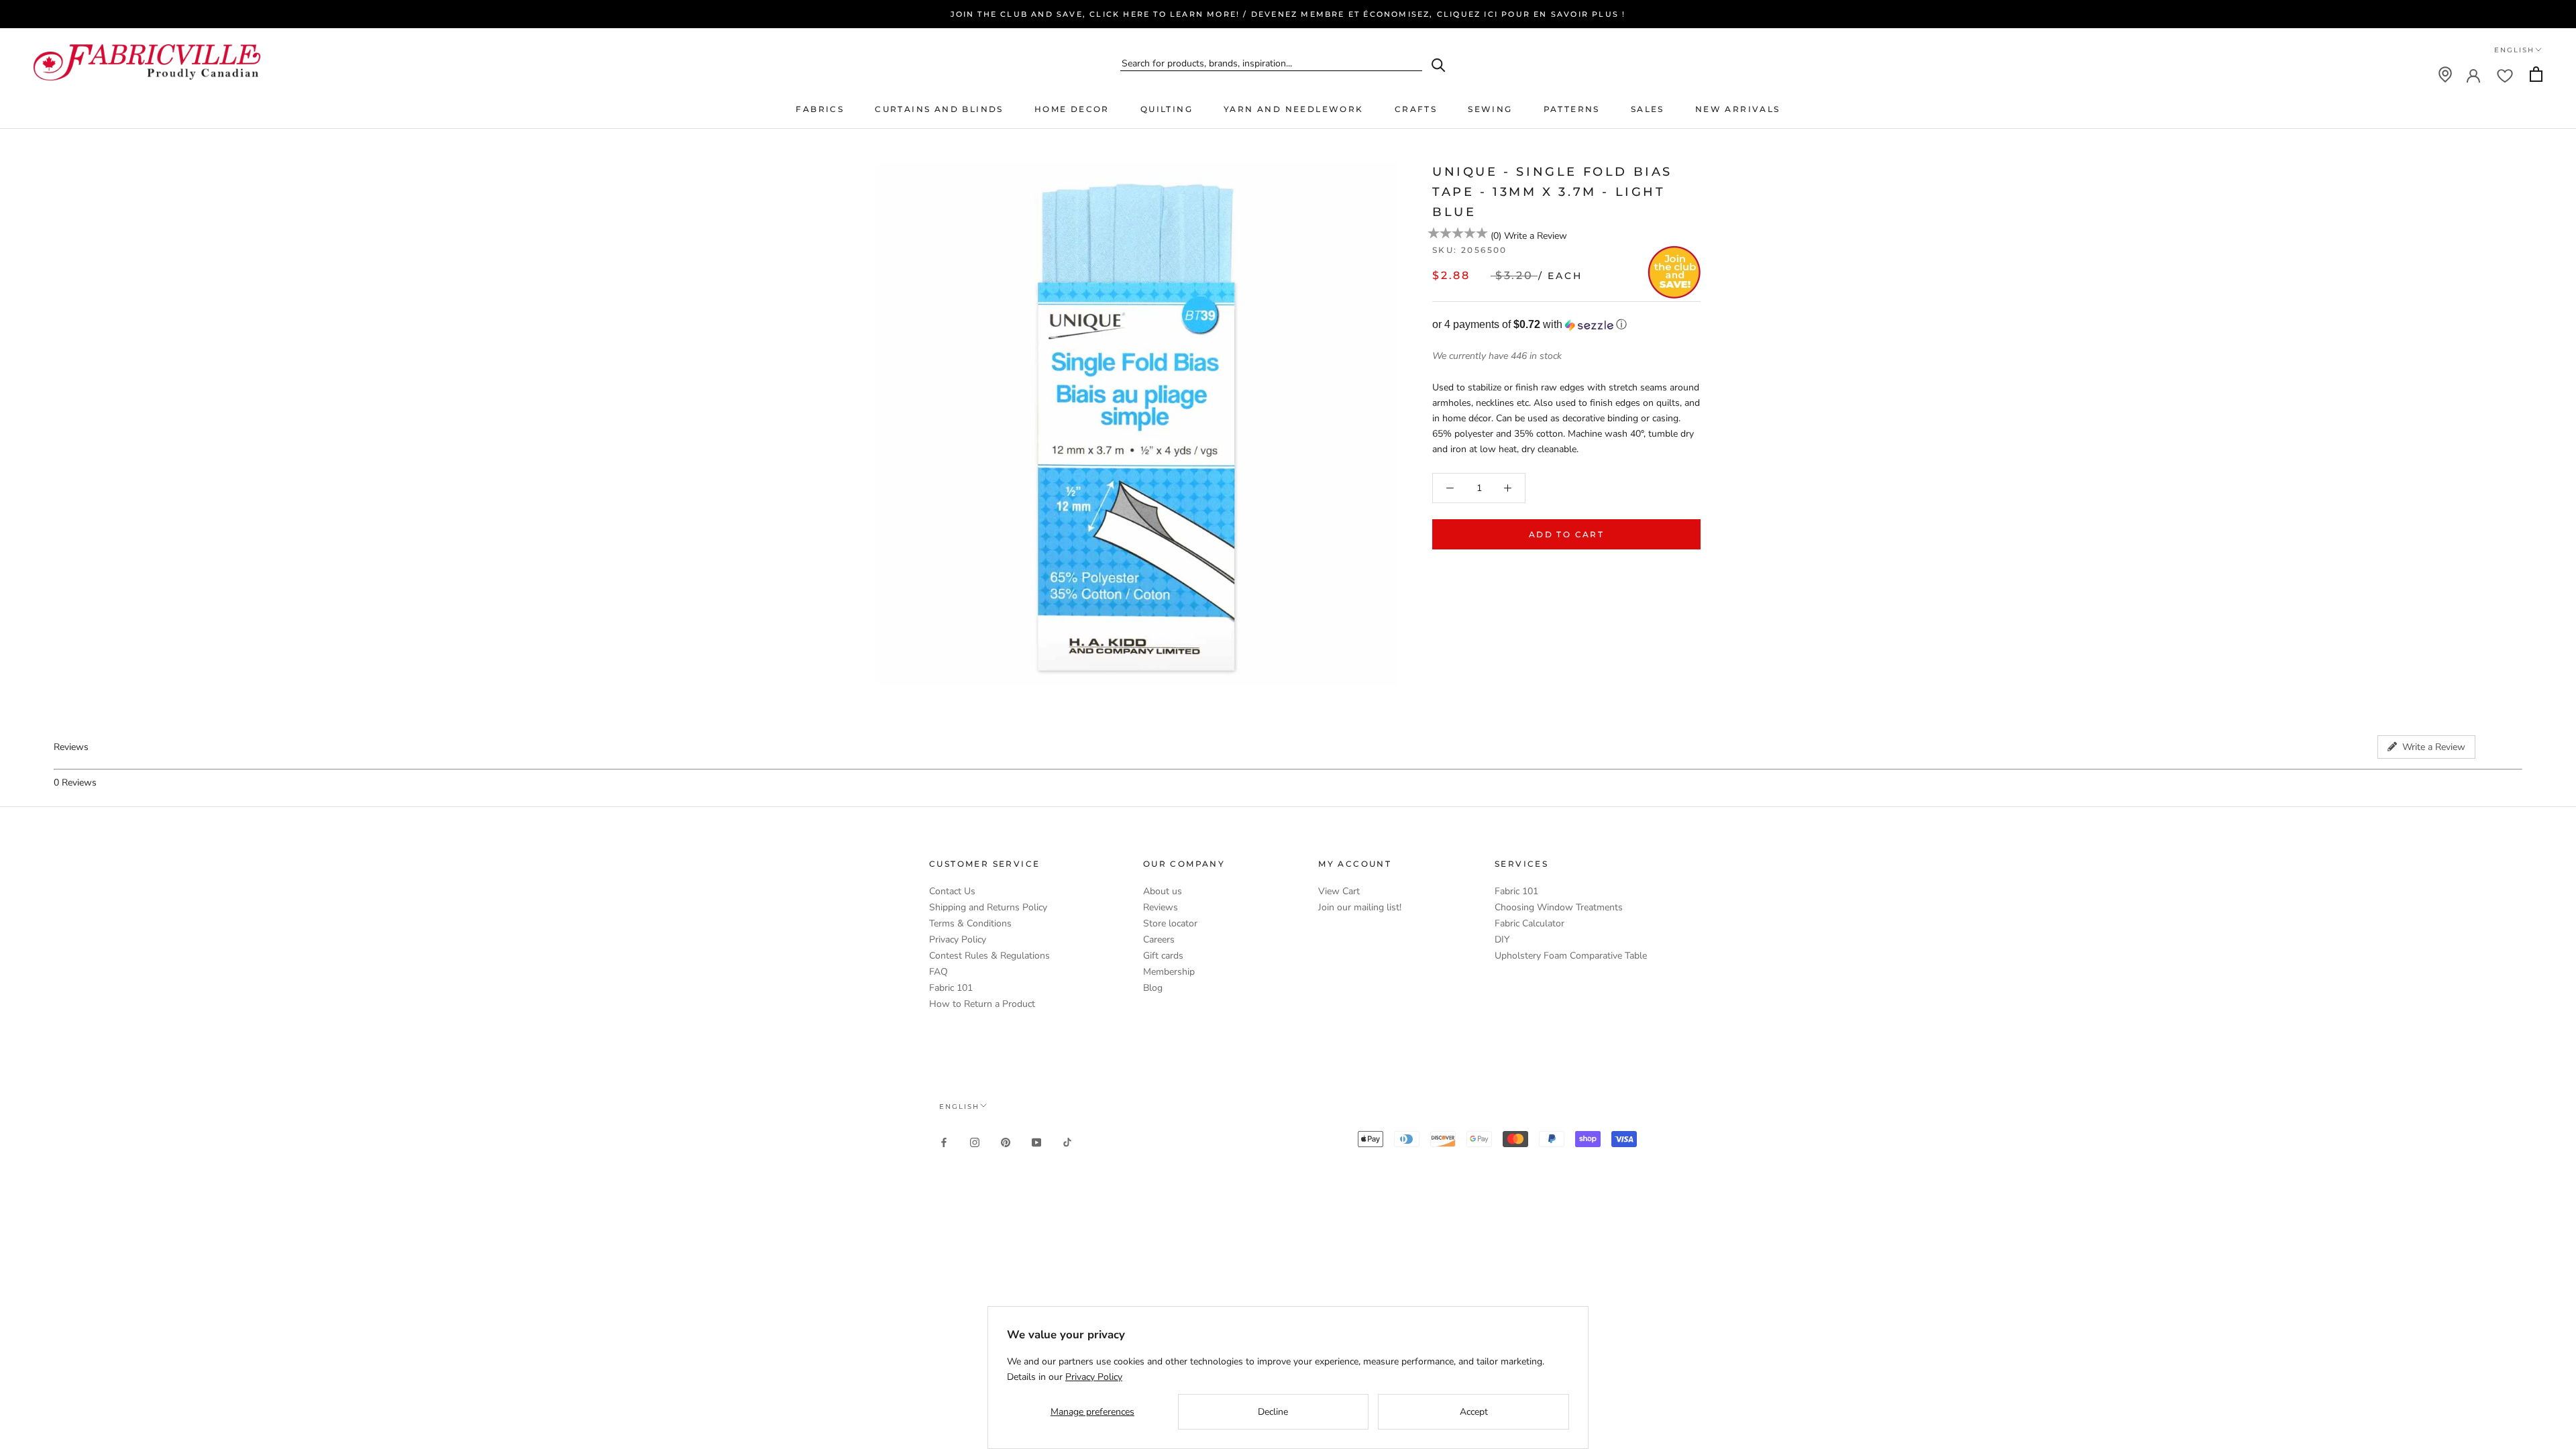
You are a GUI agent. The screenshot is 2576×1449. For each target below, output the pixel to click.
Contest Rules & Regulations (989, 956)
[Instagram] (975, 1141)
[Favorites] (2505, 74)
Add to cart (1566, 534)
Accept (1474, 1412)
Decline (1273, 1412)
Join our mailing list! (1360, 907)
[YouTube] (1036, 1141)
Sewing (1490, 109)
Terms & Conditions (970, 923)
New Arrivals (1738, 109)
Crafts (1416, 109)
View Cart (1339, 891)
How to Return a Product (982, 1004)
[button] (1566, 325)
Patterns (1572, 109)
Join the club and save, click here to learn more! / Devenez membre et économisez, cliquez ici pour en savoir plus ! (1288, 14)
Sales (1648, 109)
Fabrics (820, 109)
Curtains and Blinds (939, 109)
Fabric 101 (951, 988)
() (1496, 236)
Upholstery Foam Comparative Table (1571, 956)
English (2514, 50)
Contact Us (952, 891)
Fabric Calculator (1529, 923)
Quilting (1167, 109)
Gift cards (1163, 956)
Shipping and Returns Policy (988, 907)
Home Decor (1072, 109)
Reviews (1161, 907)
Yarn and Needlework (1294, 109)
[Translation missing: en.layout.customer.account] (2473, 74)
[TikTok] (1067, 1141)
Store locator (1170, 923)
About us (1163, 891)
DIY (1502, 940)
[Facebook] (944, 1141)
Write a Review (1536, 236)
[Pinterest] (1006, 1141)
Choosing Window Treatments (1559, 907)
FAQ (938, 972)
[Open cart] (2536, 74)
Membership (1169, 972)
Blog (1153, 988)
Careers (1159, 940)
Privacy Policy (958, 940)
